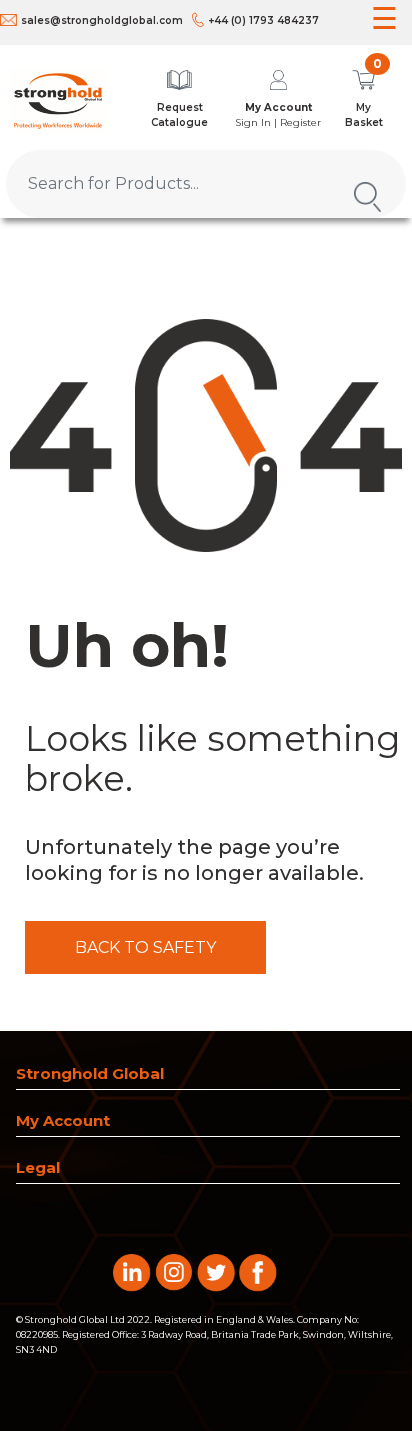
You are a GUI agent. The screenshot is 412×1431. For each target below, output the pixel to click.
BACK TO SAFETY (145, 947)
